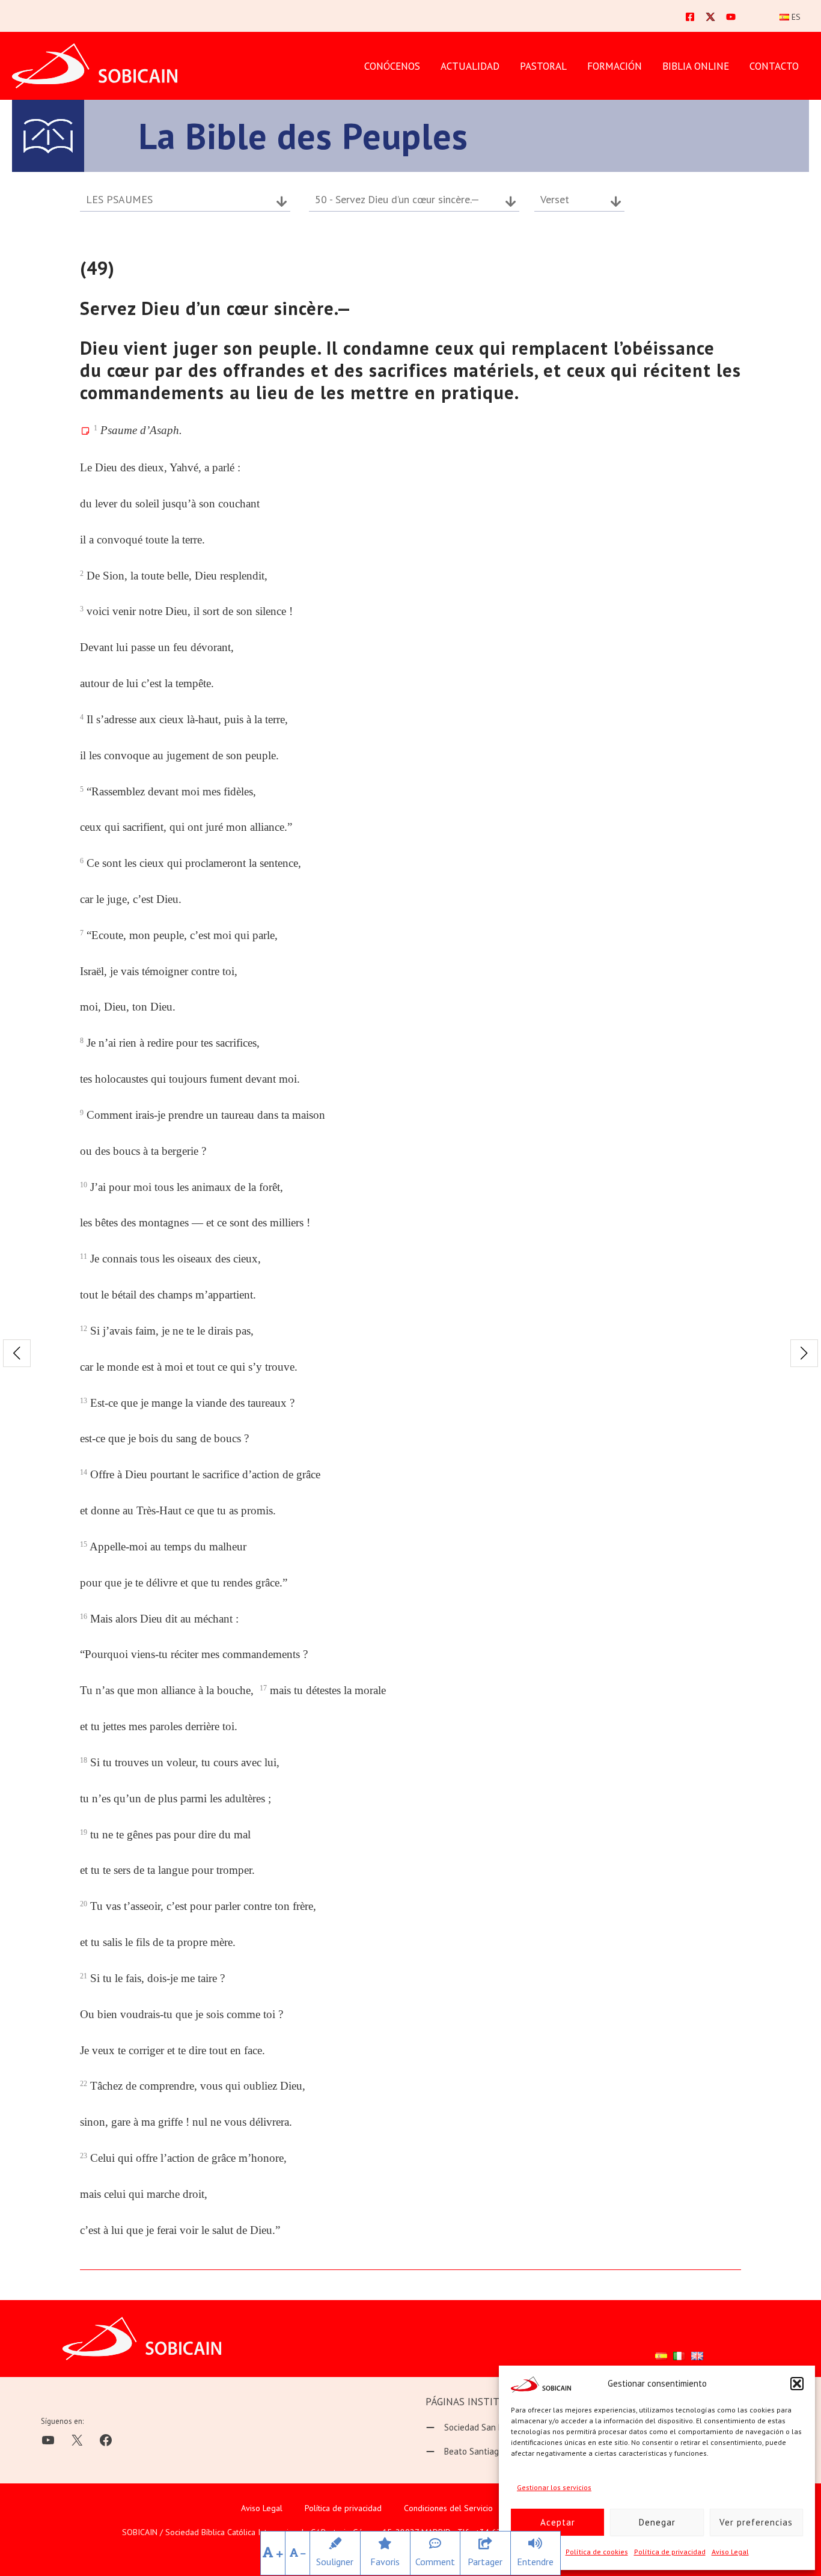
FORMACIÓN (615, 66)
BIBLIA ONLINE (696, 66)
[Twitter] (710, 17)
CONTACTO (774, 66)
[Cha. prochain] (804, 1353)
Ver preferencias (756, 2522)
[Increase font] (273, 2553)
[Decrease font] (298, 2553)
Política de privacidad (670, 2552)
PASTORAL (543, 66)
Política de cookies (597, 2552)
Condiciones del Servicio (448, 2508)
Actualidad (470, 66)
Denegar (657, 2522)
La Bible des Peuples (303, 136)
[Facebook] (690, 17)
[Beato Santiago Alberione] (484, 2452)
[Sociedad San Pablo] (473, 2428)
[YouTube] (731, 17)
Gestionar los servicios (554, 2487)
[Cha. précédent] (17, 1353)
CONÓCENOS (392, 66)
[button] (797, 2384)
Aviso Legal (730, 2552)
